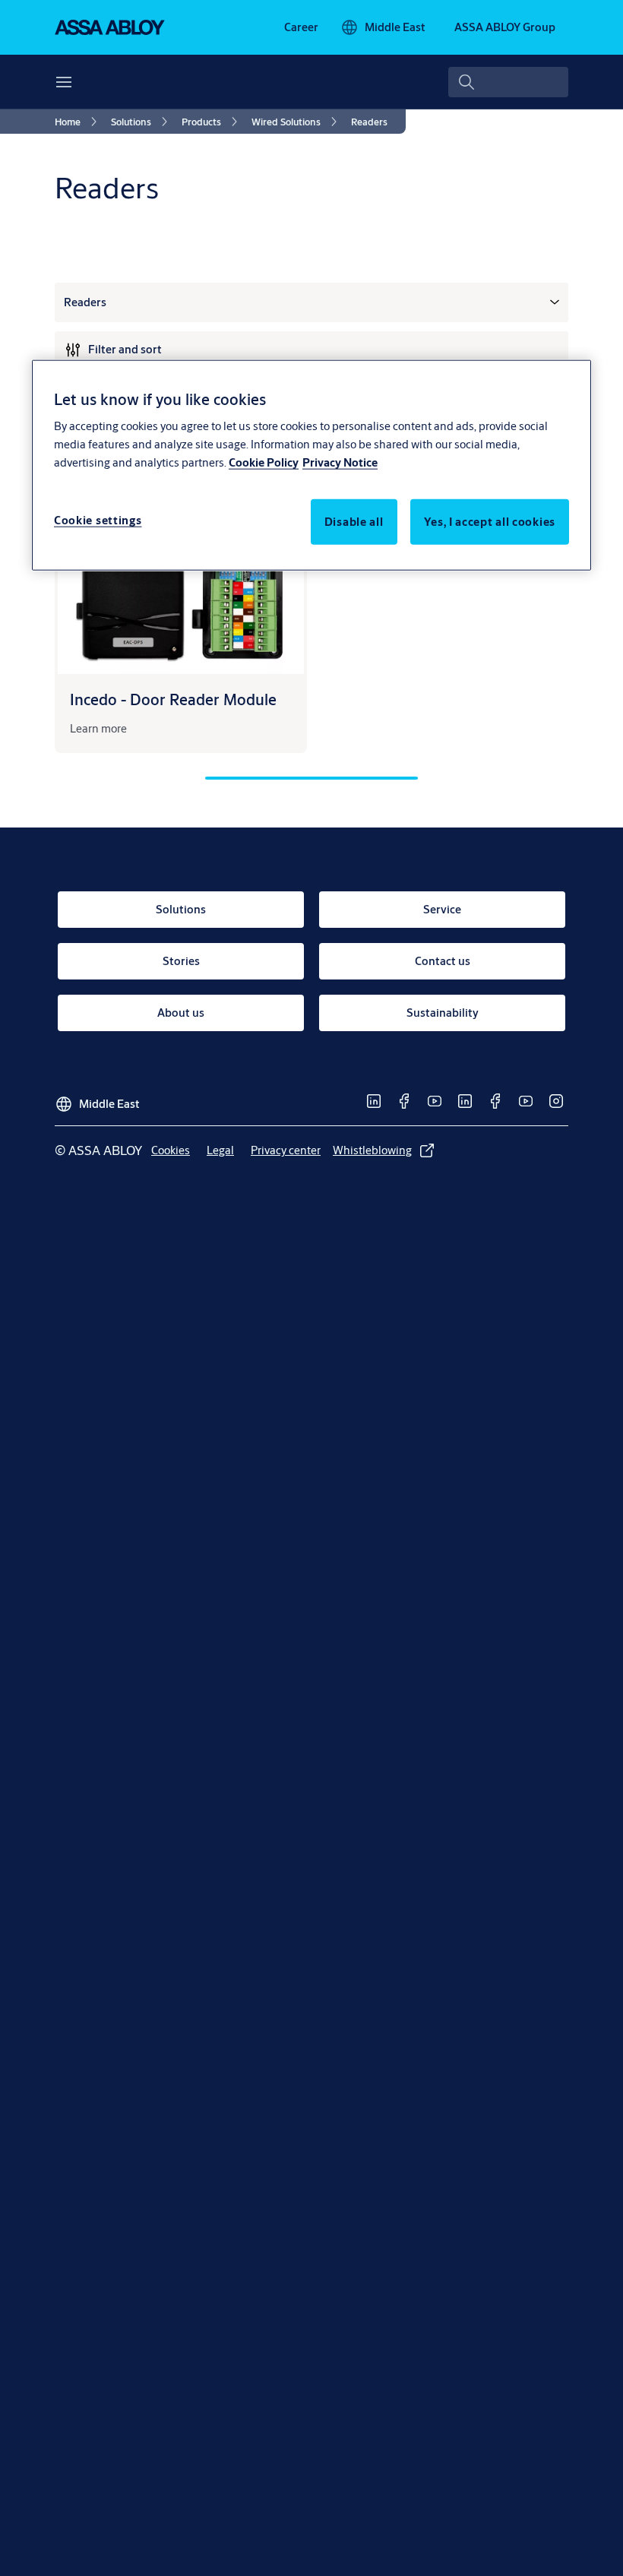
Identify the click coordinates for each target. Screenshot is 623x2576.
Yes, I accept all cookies (490, 522)
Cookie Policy (264, 462)
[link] (301, 27)
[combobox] (508, 82)
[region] (311, 465)
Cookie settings (98, 520)
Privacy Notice (340, 462)
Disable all (354, 522)
